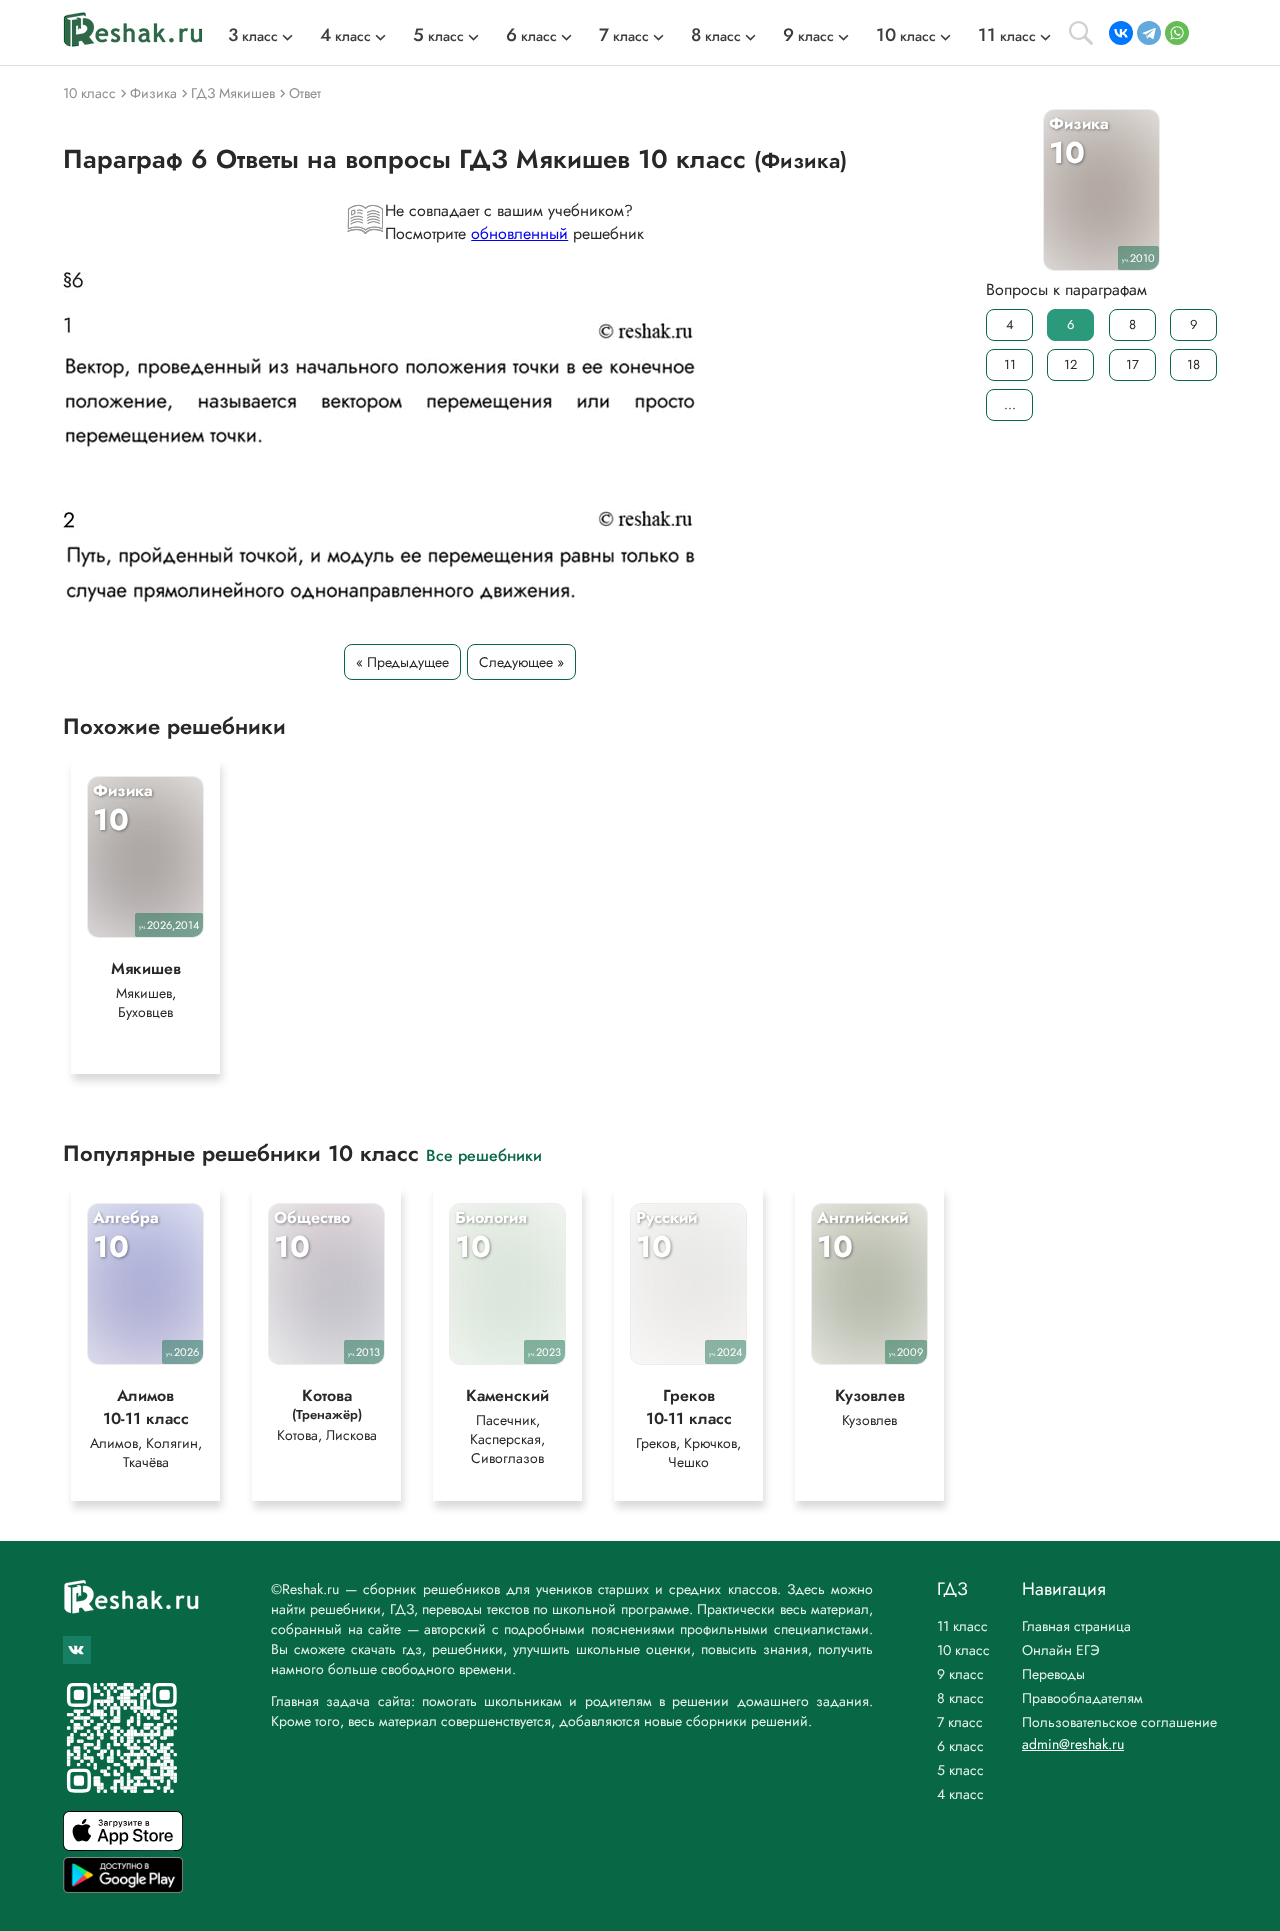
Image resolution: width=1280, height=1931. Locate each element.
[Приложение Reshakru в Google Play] (123, 1887)
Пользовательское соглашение (1119, 1722)
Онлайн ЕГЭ (1061, 1650)
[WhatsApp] (1177, 33)
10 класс (963, 1650)
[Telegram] (1149, 33)
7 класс (960, 1722)
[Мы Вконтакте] (77, 1650)
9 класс (960, 1674)
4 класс (960, 1794)
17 (1132, 364)
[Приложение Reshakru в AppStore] (123, 1845)
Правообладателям (1082, 1698)
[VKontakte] (1121, 33)
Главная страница (1076, 1626)
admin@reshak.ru (1073, 1744)
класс (253, 36)
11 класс (962, 1626)
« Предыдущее (402, 662)
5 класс (960, 1770)
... (1010, 404)
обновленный (519, 233)
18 (1193, 364)
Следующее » (521, 662)
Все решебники (484, 1154)
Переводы (1053, 1674)
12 (1070, 364)
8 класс (960, 1698)
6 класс (960, 1746)
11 (1010, 364)
